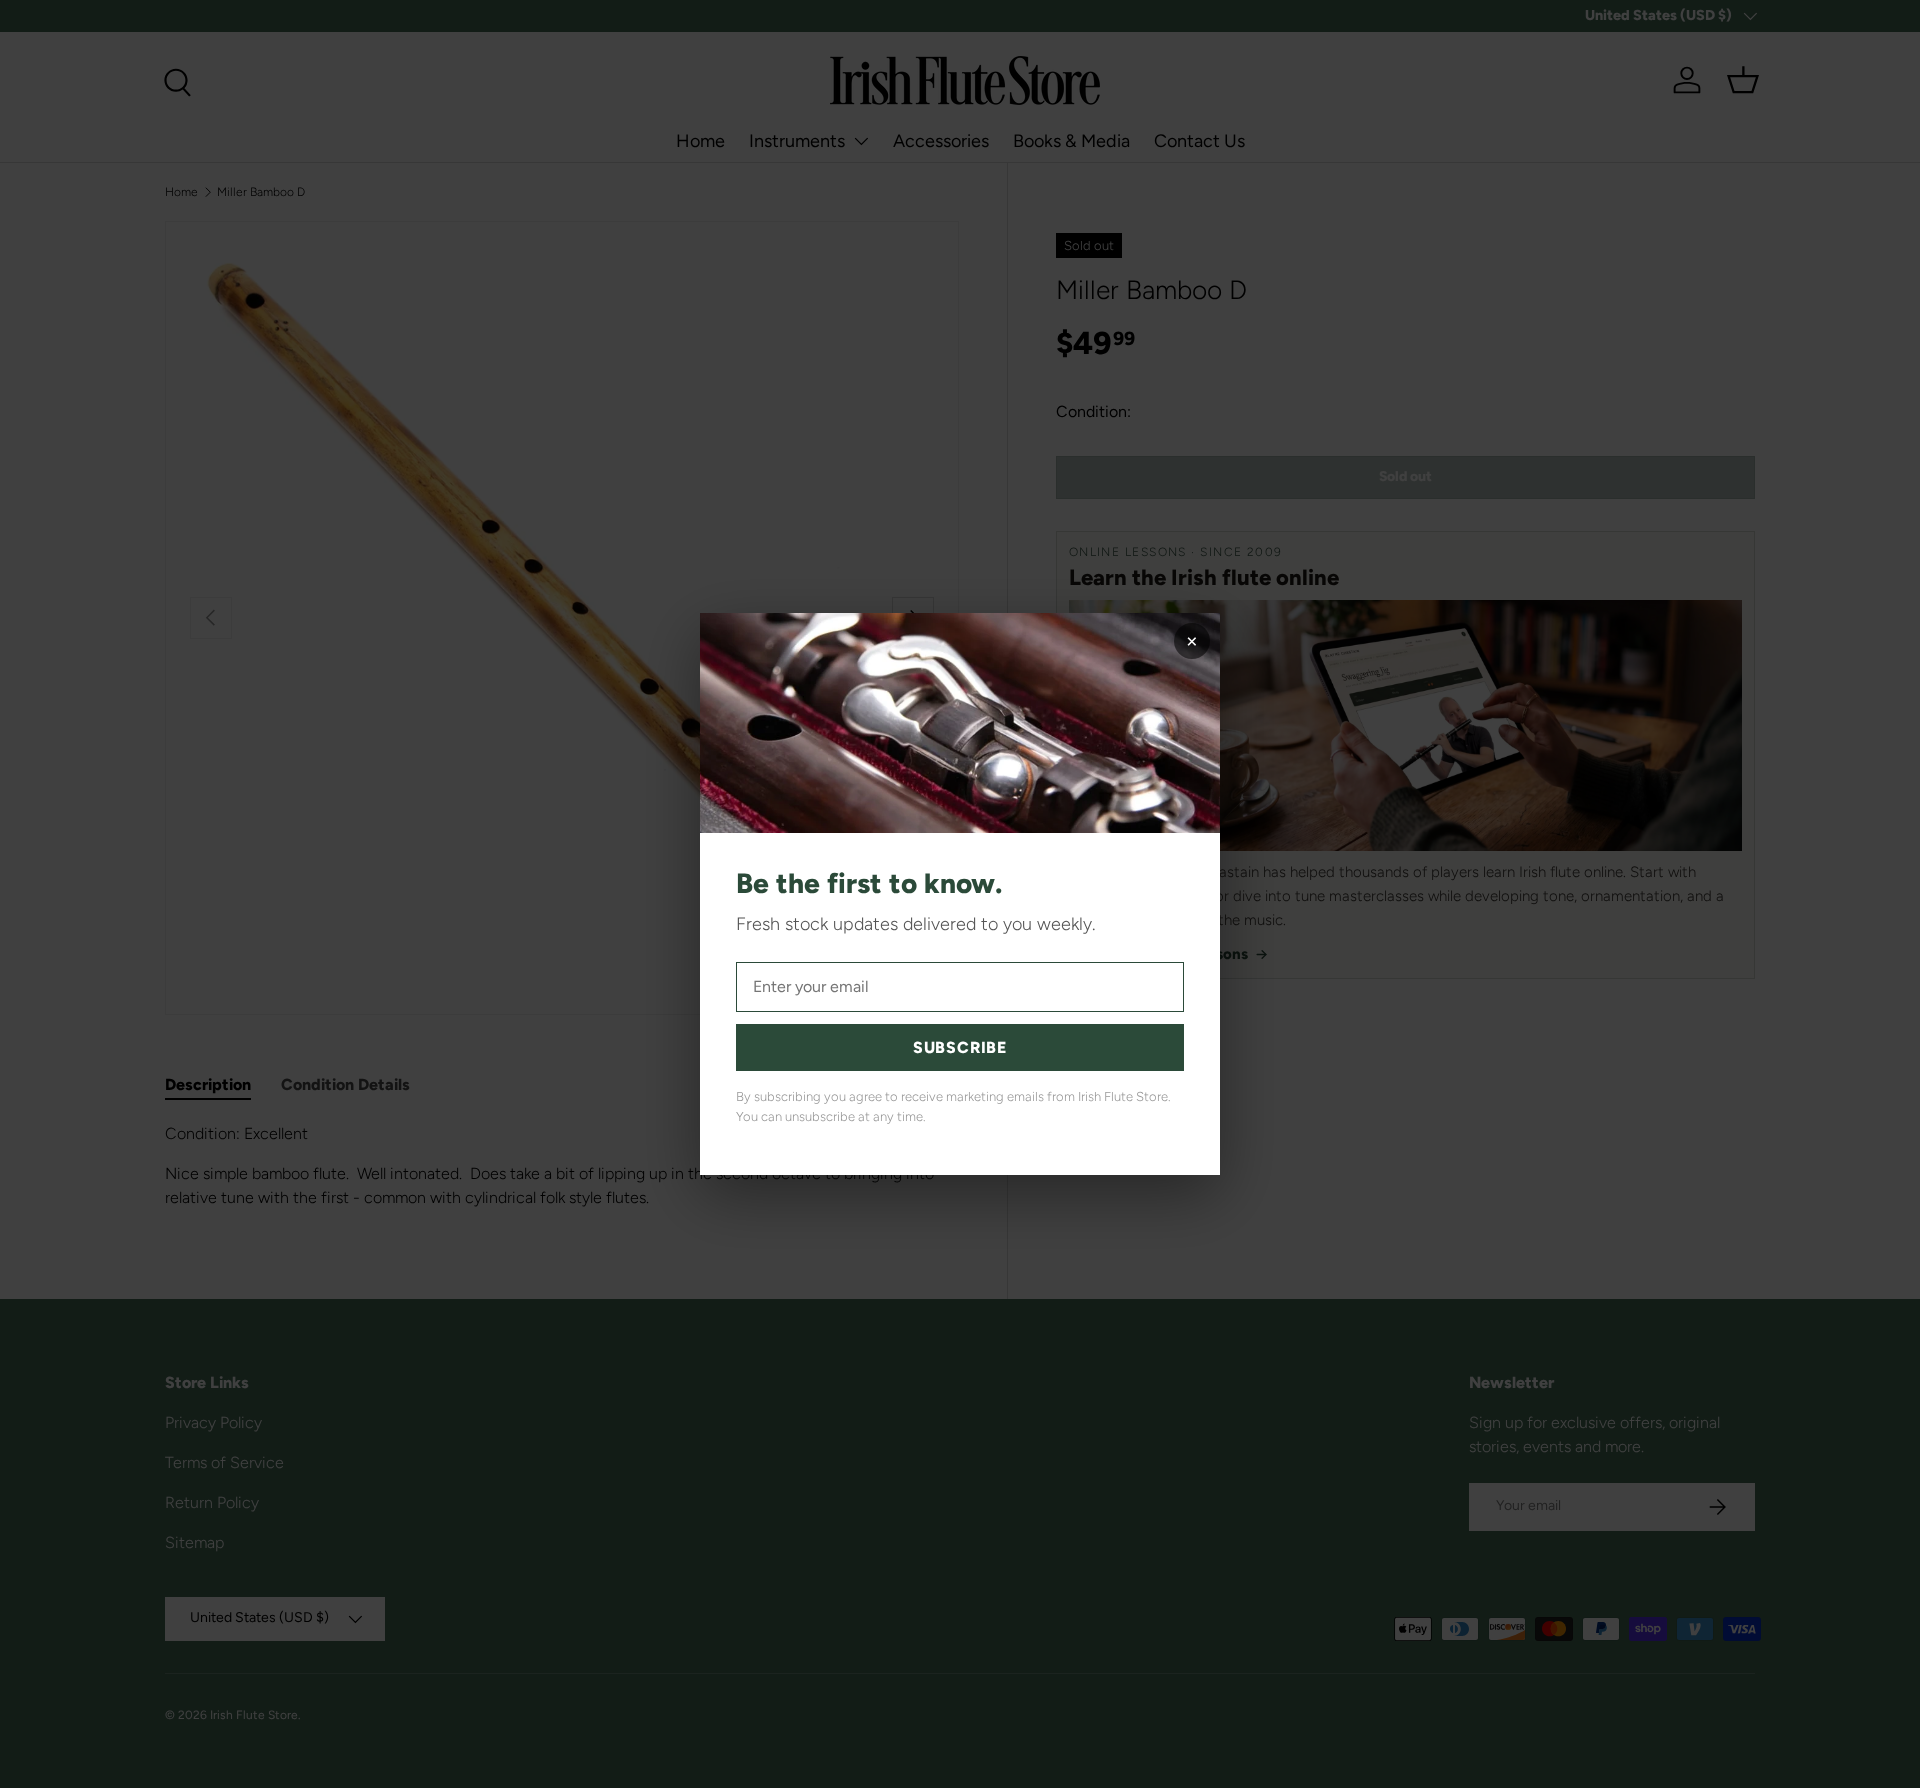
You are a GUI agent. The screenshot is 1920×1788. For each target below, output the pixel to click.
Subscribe (960, 1047)
